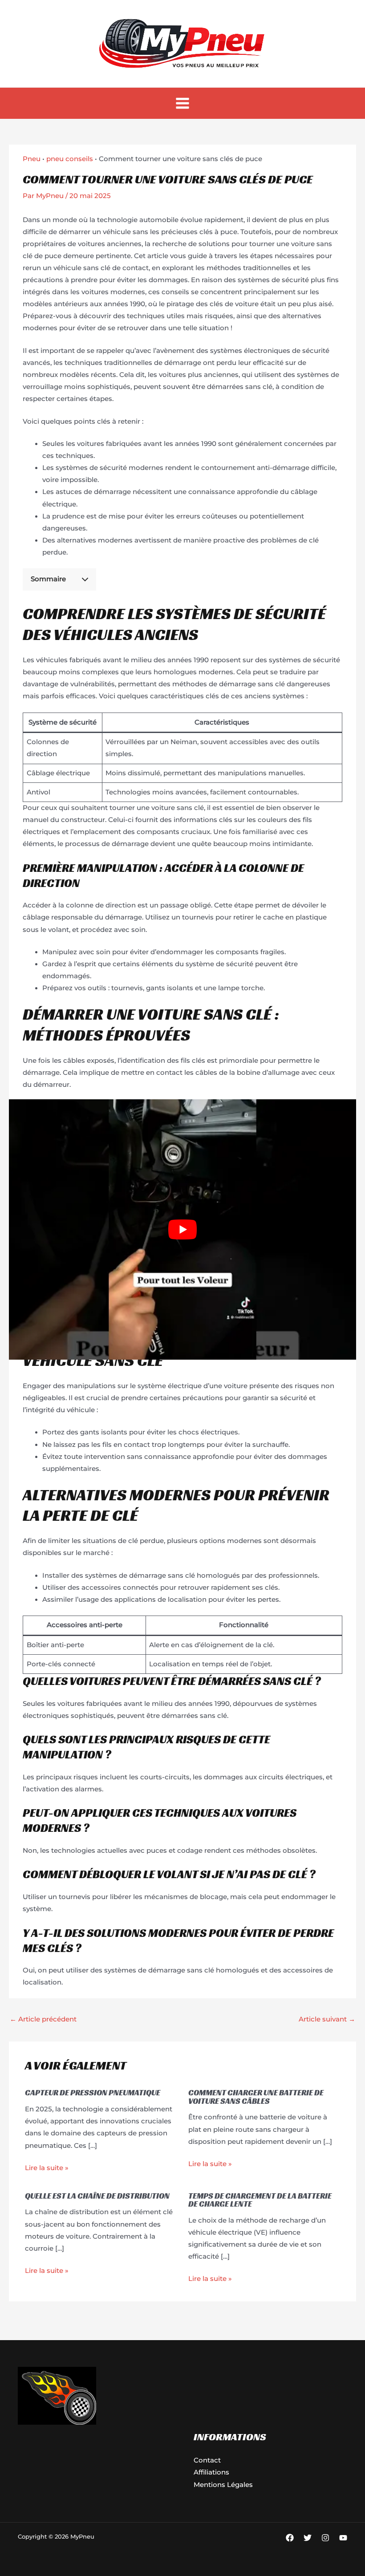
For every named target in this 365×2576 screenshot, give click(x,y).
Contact (207, 2460)
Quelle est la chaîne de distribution (97, 2196)
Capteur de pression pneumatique (93, 2092)
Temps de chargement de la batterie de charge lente (260, 2200)
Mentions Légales (223, 2485)
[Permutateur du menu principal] (182, 103)
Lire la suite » (47, 2168)
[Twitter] (308, 2538)
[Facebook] (290, 2538)
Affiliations (211, 2472)
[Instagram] (325, 2538)
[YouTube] (343, 2538)
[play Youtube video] (182, 1230)
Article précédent (43, 2019)
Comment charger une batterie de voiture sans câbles (256, 2096)
